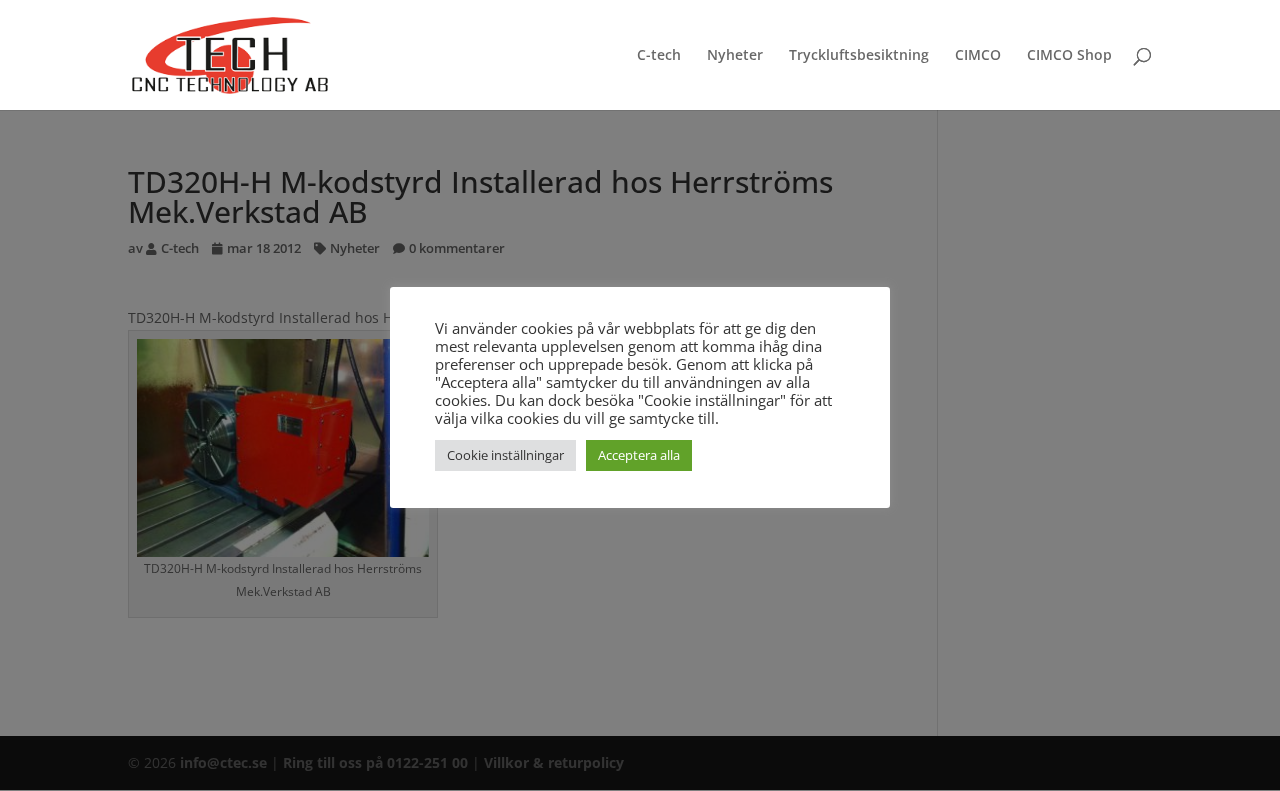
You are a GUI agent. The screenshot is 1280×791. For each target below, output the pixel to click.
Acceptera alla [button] (639, 455)
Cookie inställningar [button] (505, 455)
